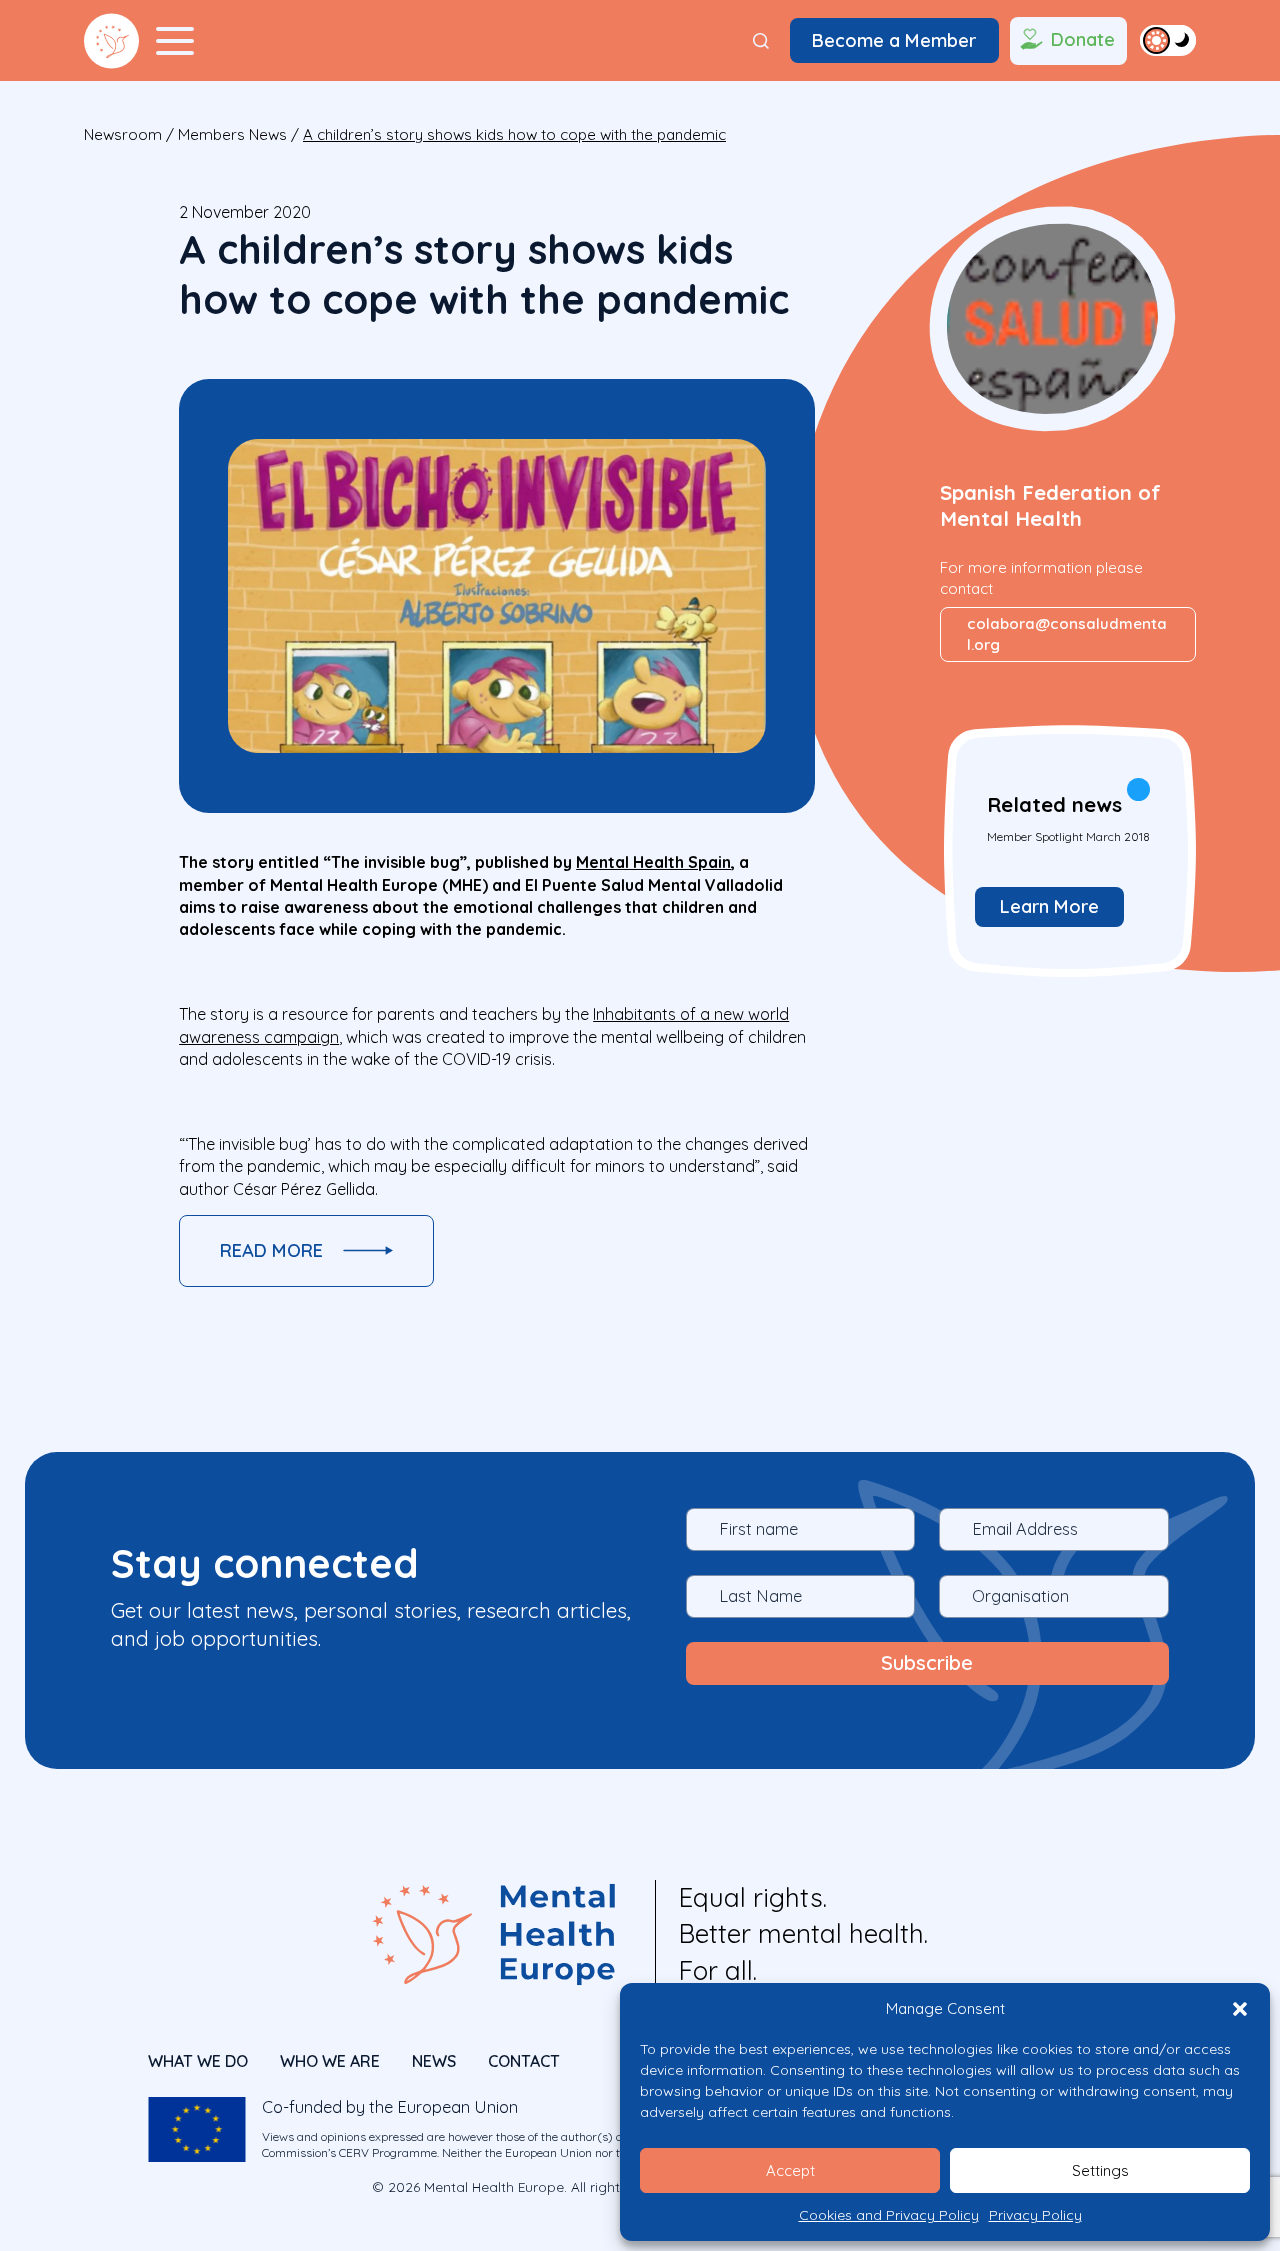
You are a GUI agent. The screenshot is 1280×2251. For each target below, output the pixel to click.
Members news (232, 134)
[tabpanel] (1068, 850)
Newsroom (123, 134)
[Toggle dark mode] (1168, 40)
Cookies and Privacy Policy (889, 2215)
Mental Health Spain (653, 862)
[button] (1240, 2009)
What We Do (198, 2061)
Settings (1100, 2170)
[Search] (761, 41)
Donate (1083, 39)
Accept (790, 2170)
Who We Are (330, 2061)
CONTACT (524, 2061)
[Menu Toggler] (175, 41)
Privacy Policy (1035, 2215)
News (434, 2061)
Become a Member (894, 40)
